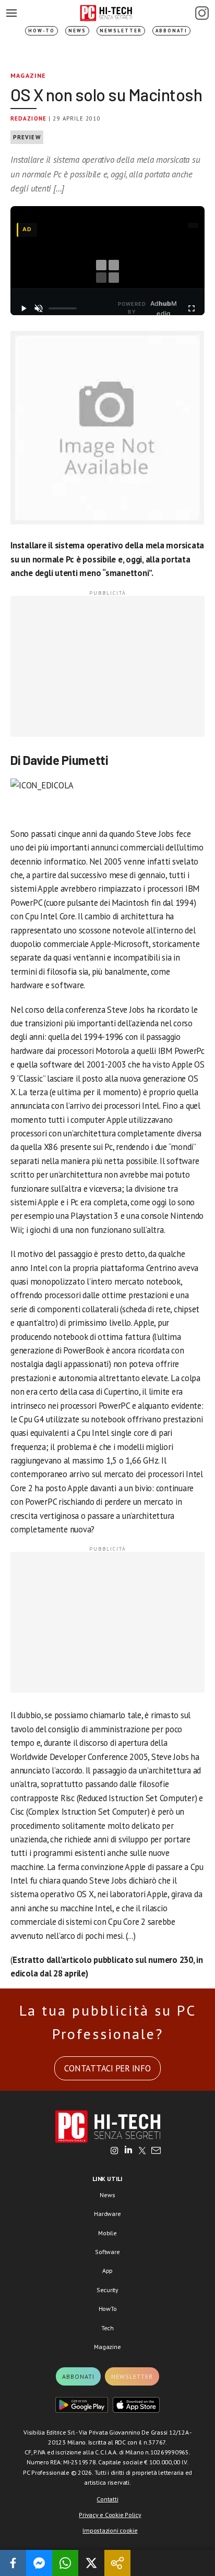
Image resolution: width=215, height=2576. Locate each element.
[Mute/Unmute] (38, 308)
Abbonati (171, 31)
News (77, 31)
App (107, 2271)
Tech (107, 2328)
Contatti (107, 2499)
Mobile (107, 2233)
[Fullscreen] (192, 308)
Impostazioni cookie (110, 2530)
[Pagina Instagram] (202, 13)
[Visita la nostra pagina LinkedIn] (128, 2151)
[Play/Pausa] (23, 308)
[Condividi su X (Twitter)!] (91, 2563)
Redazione (28, 118)
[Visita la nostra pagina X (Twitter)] (142, 2151)
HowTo (108, 2309)
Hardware (107, 2214)
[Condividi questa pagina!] (117, 2563)
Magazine (28, 75)
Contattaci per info (107, 2068)
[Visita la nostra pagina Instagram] (115, 2151)
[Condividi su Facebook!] (13, 2563)
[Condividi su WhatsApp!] (65, 2563)
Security (107, 2290)
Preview (27, 137)
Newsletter (121, 31)
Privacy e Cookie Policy (110, 2515)
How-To (41, 31)
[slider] (63, 308)
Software (107, 2252)
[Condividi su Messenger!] (39, 2563)
